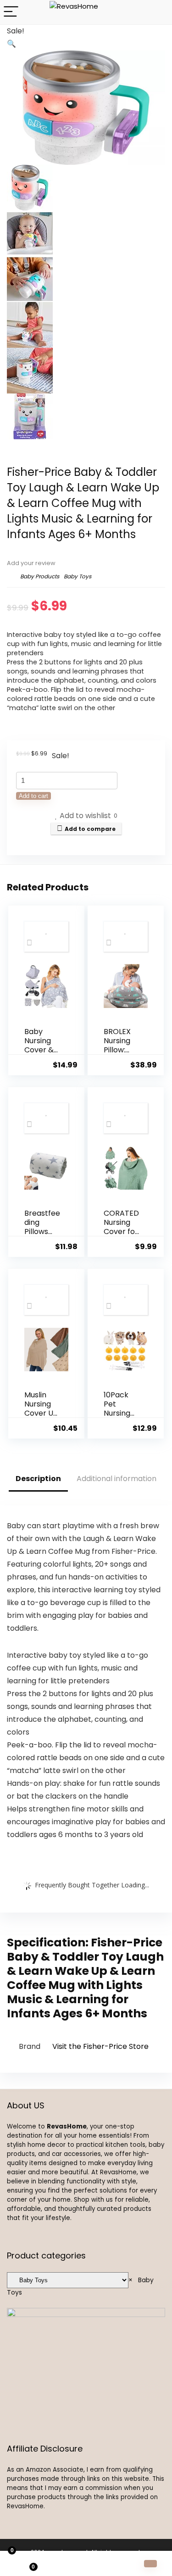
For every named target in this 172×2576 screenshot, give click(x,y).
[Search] (158, 12)
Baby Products (40, 576)
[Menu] (11, 12)
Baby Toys (78, 576)
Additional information (117, 1479)
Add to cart (33, 796)
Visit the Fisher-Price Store (100, 2046)
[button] (11, 44)
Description (38, 1479)
